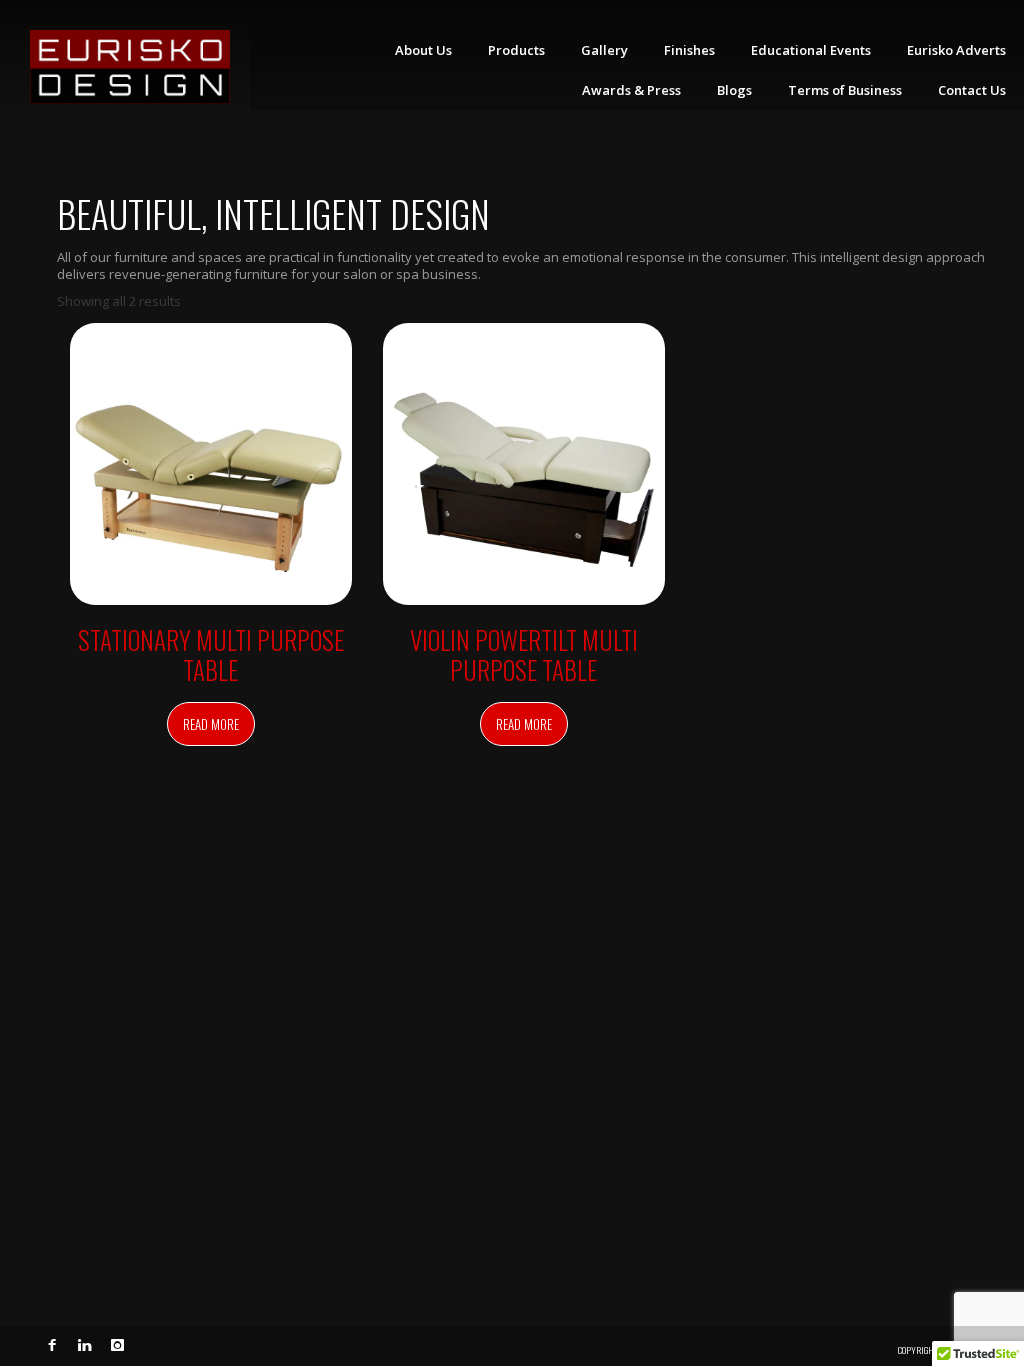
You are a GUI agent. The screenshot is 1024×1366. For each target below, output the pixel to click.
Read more (211, 724)
